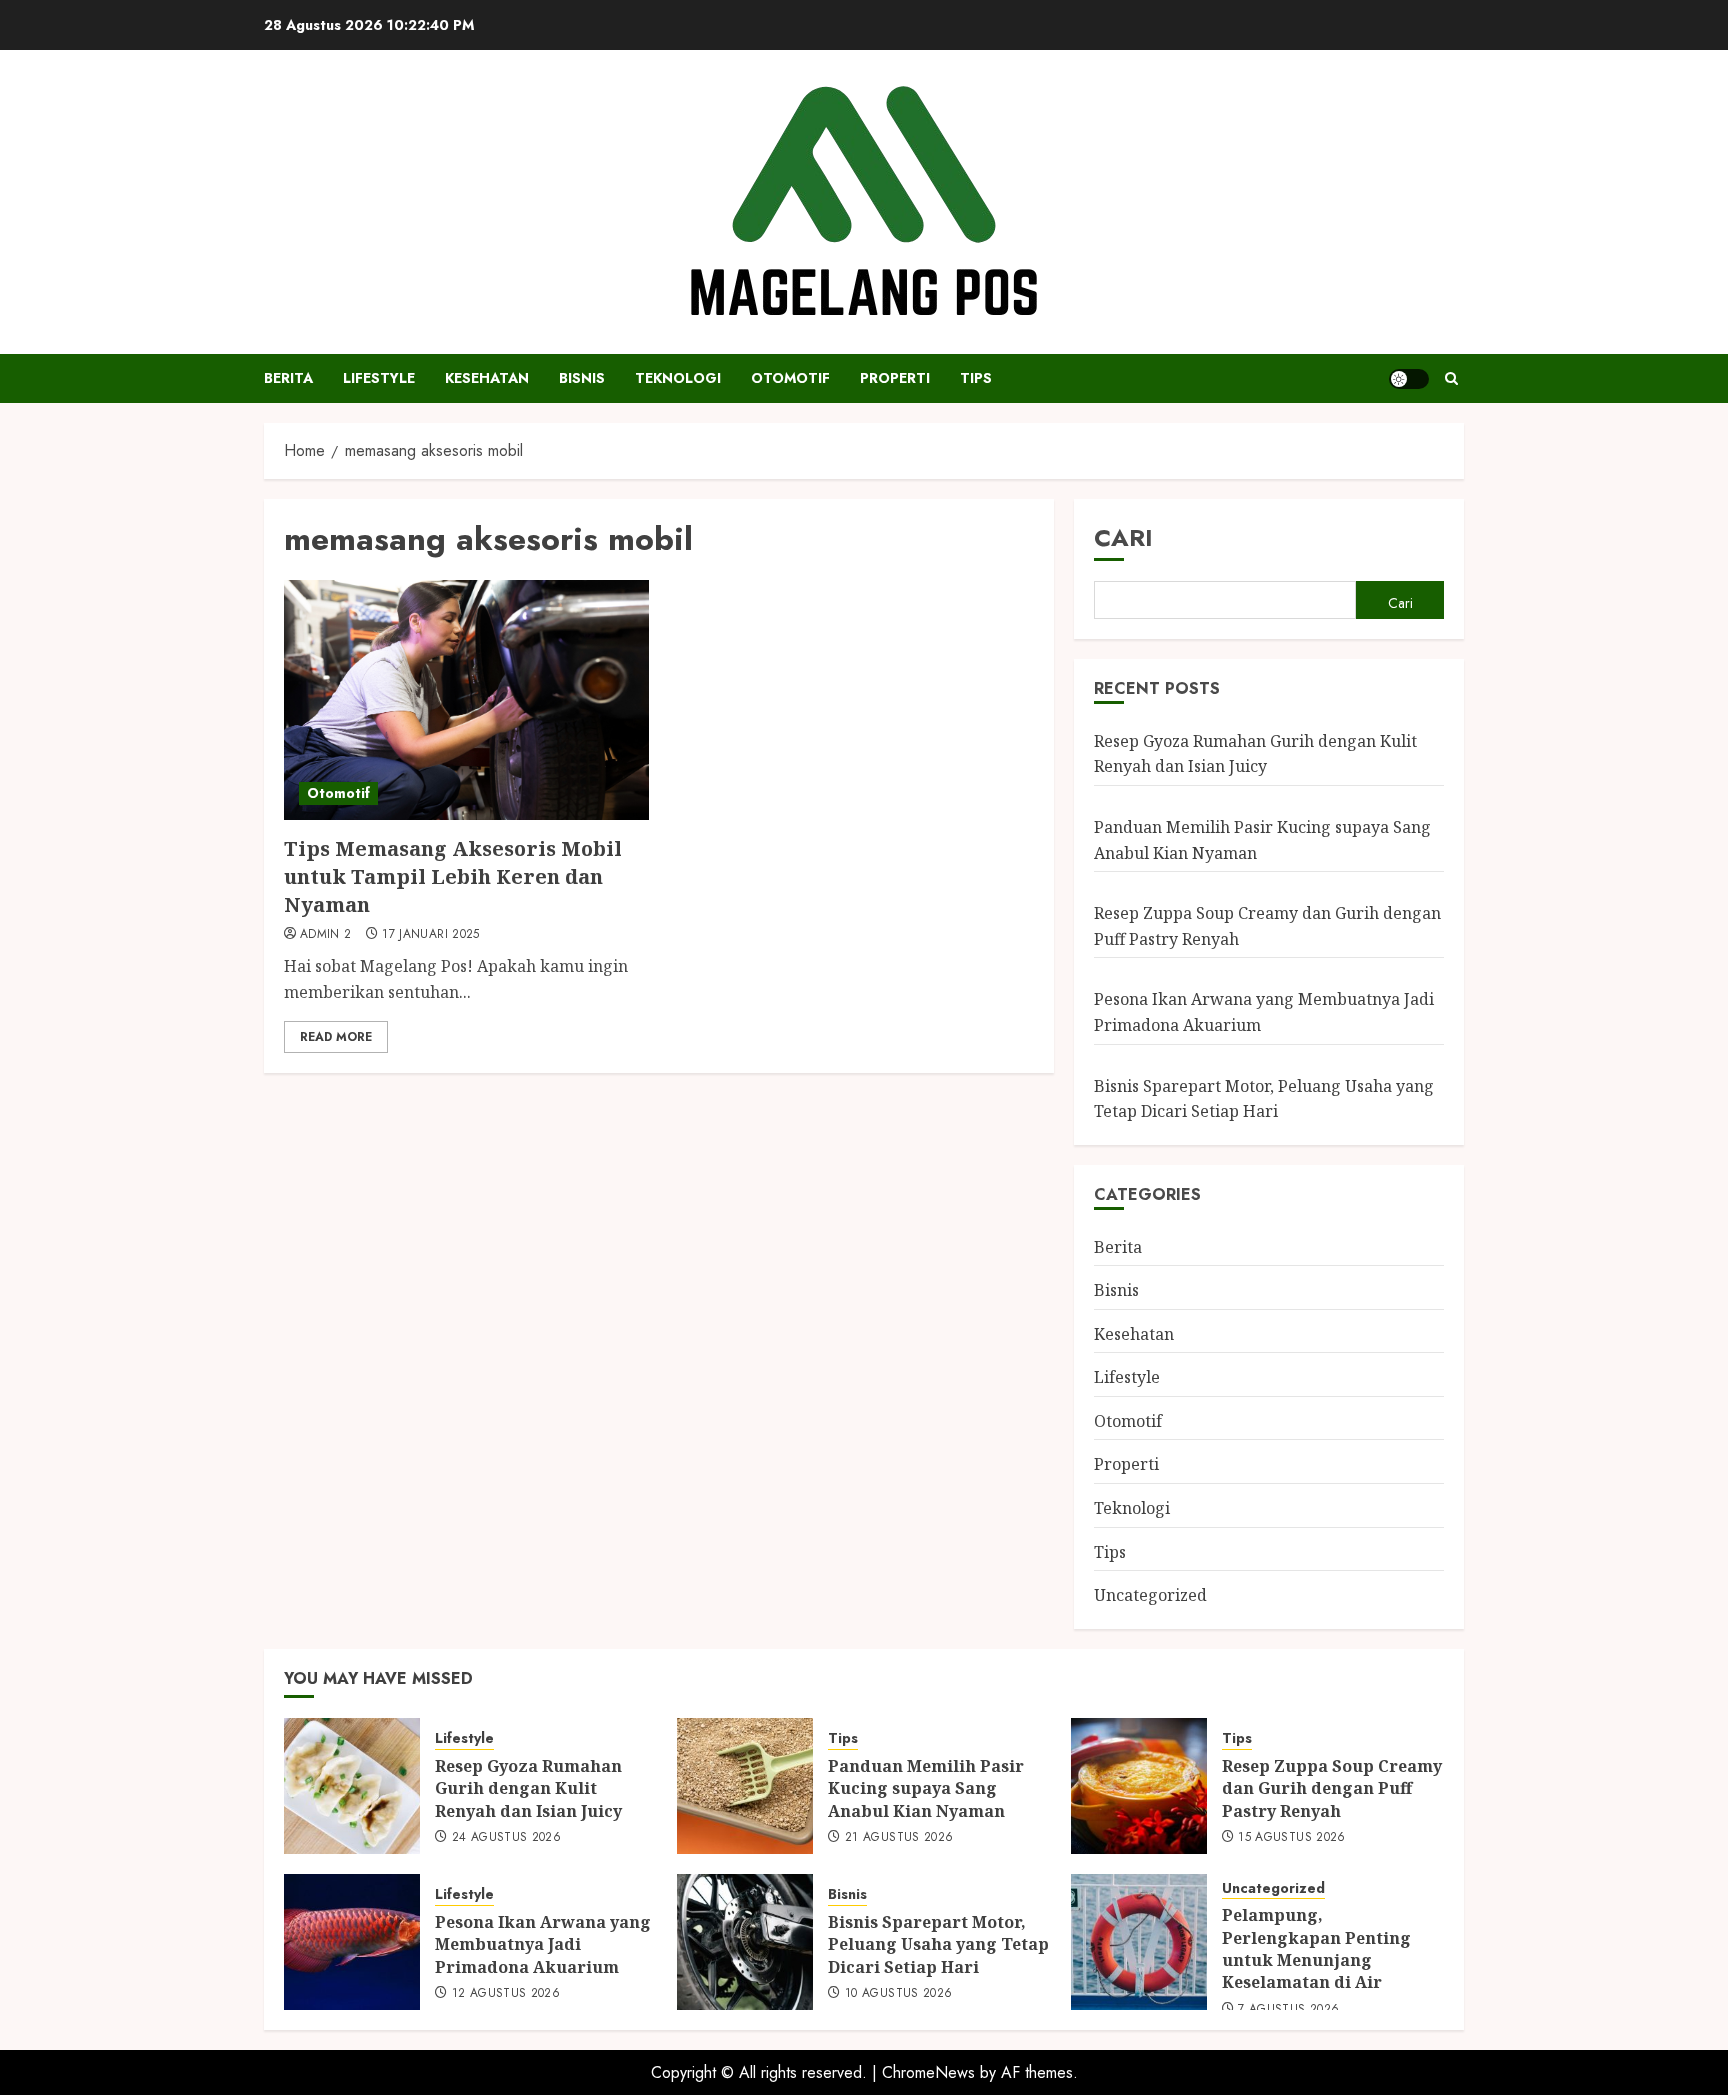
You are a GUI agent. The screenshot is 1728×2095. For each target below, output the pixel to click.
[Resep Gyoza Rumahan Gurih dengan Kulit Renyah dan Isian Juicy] (352, 1786)
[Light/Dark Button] (1409, 379)
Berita (288, 378)
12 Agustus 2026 (506, 1994)
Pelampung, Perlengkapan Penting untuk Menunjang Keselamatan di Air (1316, 1948)
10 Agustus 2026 (898, 1994)
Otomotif (790, 378)
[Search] (1451, 378)
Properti (895, 378)
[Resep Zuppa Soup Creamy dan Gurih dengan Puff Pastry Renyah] (1139, 1786)
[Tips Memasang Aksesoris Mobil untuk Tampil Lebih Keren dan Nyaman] (466, 700)
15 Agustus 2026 (1291, 1838)
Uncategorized (1150, 1595)
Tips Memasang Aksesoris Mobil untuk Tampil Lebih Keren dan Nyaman (453, 876)
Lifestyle (379, 378)
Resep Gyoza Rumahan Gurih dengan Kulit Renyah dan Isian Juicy (1255, 754)
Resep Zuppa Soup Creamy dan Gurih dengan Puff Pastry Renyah (1332, 1788)
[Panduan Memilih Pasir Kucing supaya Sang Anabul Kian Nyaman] (745, 1786)
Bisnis (582, 378)
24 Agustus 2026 (506, 1838)
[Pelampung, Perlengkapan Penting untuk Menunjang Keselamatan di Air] (1139, 1942)
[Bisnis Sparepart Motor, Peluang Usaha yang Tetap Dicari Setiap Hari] (745, 1942)
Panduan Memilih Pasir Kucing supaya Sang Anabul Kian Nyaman (926, 1788)
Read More (336, 1037)
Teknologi (678, 378)
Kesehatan (487, 378)
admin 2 (326, 935)
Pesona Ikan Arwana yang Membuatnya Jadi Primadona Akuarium (543, 1944)
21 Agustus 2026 (899, 1838)
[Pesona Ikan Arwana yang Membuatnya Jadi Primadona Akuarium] (352, 1942)
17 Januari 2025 (430, 935)
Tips (976, 378)
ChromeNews (928, 2072)
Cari (1123, 537)
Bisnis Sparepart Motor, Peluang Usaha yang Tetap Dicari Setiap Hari (938, 1944)
